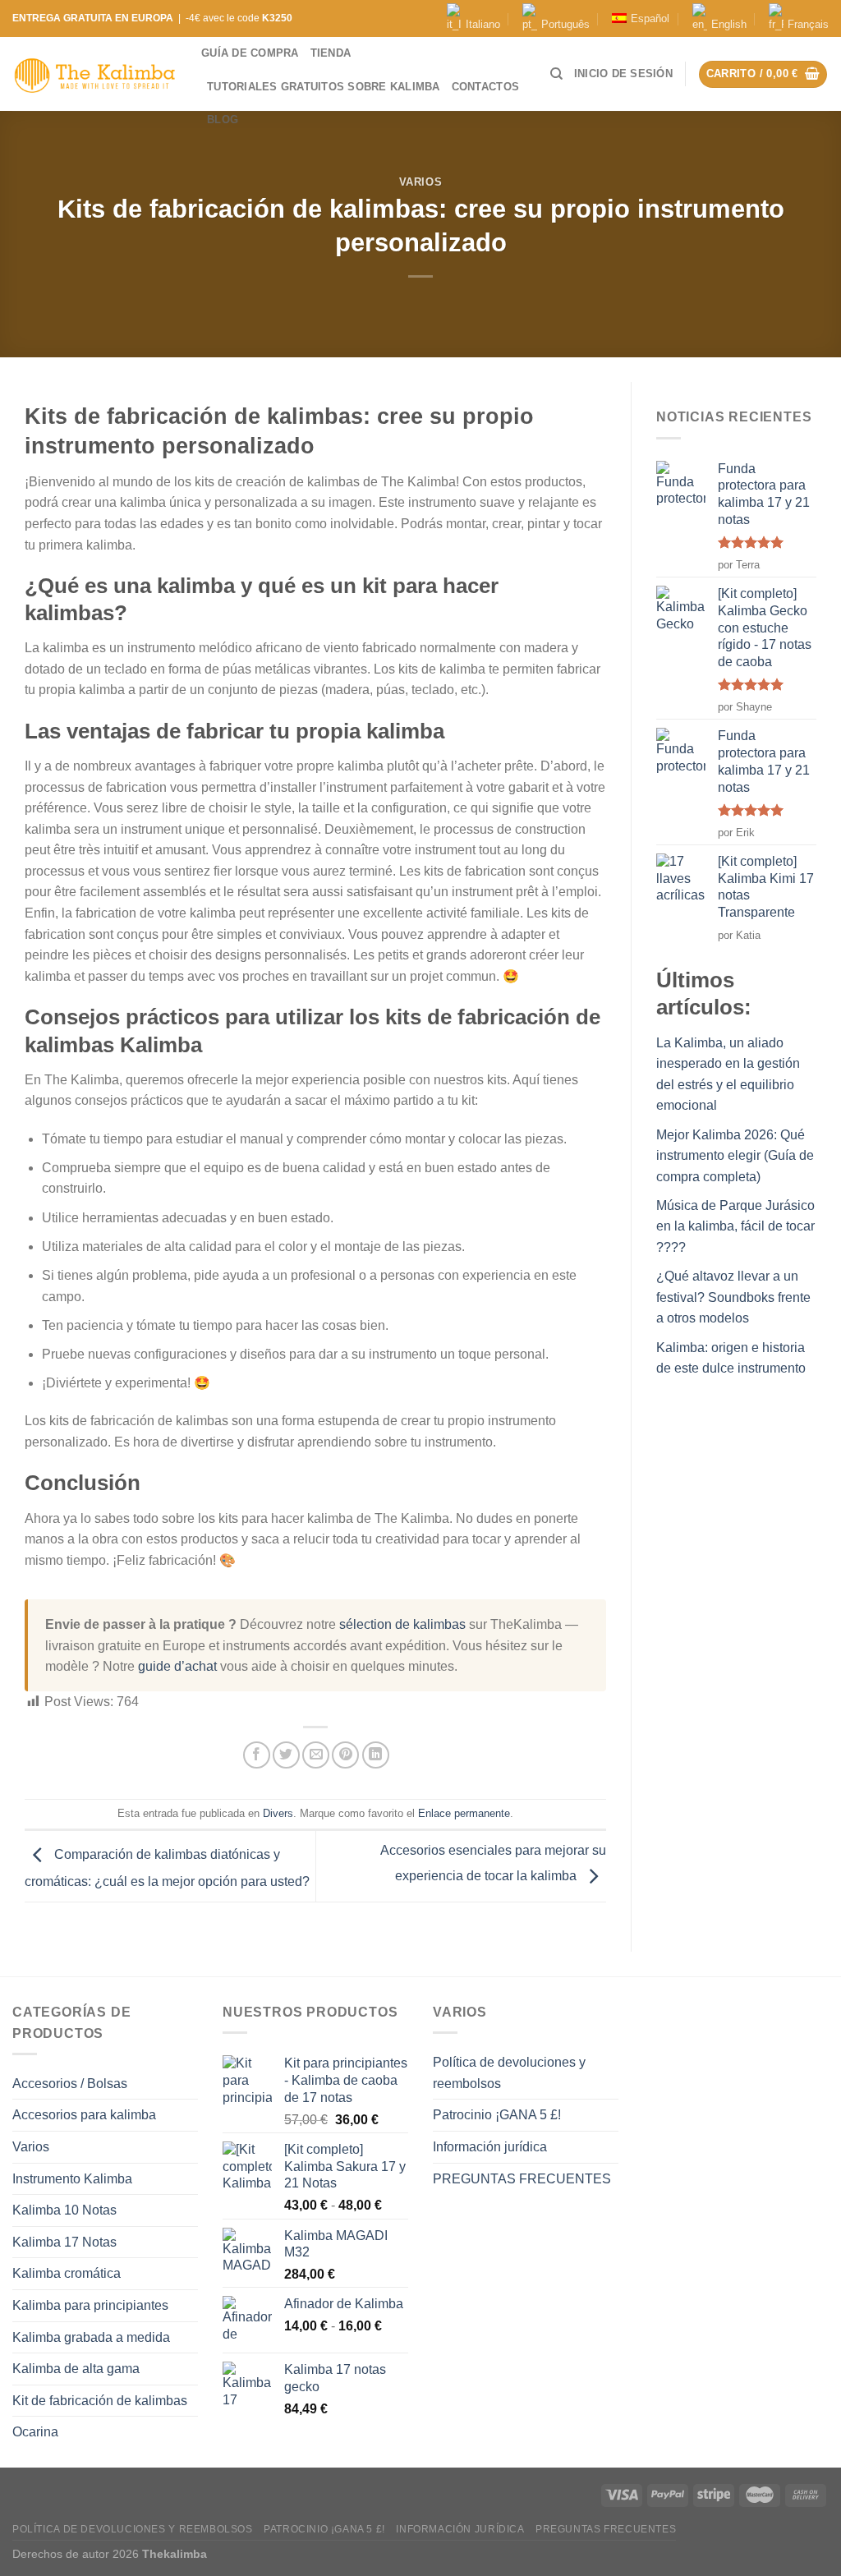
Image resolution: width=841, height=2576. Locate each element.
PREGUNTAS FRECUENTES (522, 2179)
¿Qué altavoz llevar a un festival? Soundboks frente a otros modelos (733, 1297)
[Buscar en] (556, 74)
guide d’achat (177, 1666)
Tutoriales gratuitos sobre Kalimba (324, 87)
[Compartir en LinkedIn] (376, 1755)
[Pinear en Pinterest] (345, 1755)
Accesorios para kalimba (84, 2115)
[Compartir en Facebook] (257, 1755)
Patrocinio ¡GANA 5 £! (497, 2115)
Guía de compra (250, 53)
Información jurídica (490, 2147)
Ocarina (35, 2432)
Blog (223, 120)
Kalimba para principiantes (90, 2305)
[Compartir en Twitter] (286, 1755)
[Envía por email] (316, 1755)
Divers (278, 1813)
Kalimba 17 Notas (64, 2242)
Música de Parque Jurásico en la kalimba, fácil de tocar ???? (735, 1226)
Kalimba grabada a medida (91, 2337)
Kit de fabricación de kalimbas (100, 2401)
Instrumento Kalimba (72, 2179)
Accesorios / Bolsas (70, 2084)
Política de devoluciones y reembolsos (509, 2073)
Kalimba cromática (67, 2273)
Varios (421, 182)
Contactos (485, 87)
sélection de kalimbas (402, 1624)
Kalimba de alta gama (76, 2369)
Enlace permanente (464, 1813)
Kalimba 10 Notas (64, 2210)
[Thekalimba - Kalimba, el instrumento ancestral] (94, 74)
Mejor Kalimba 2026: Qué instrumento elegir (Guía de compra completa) (735, 1156)
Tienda (331, 53)
